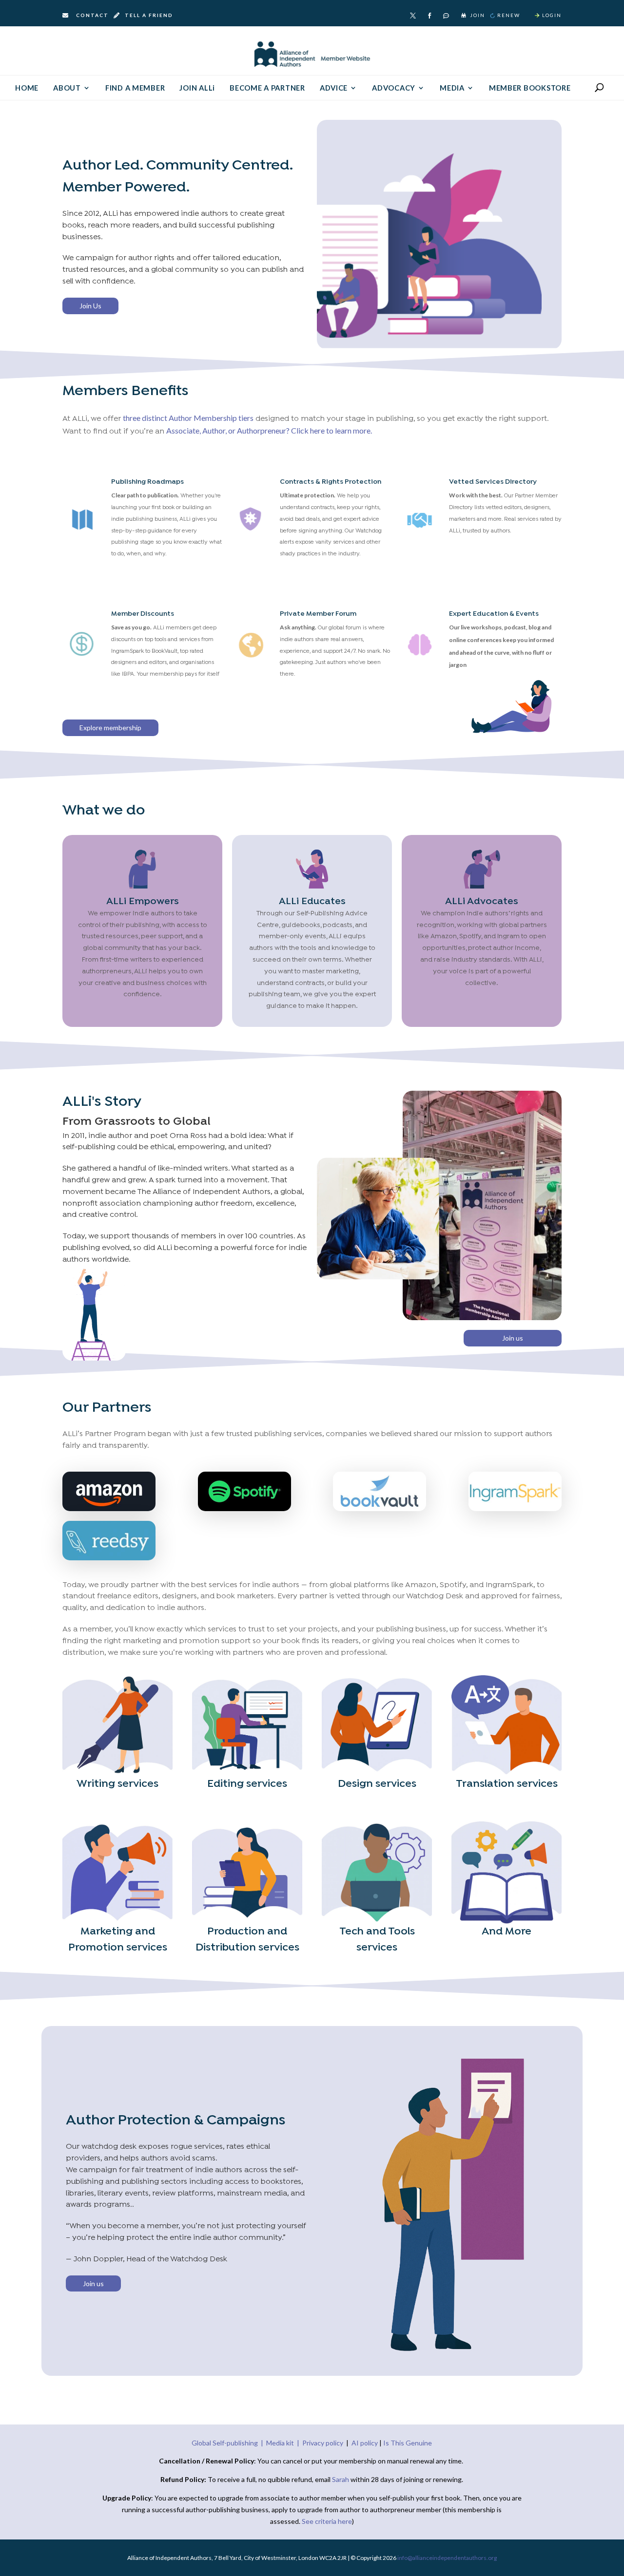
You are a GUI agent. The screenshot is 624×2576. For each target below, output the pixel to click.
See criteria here (327, 2521)
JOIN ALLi (197, 88)
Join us (513, 1338)
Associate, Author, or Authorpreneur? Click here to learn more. (269, 430)
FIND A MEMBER (135, 88)
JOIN (478, 15)
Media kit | (284, 2443)
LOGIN (552, 15)
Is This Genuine (408, 2443)
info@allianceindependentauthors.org (447, 2558)
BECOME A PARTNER (267, 88)
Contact (92, 15)
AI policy (365, 2443)
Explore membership (110, 728)
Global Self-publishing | (229, 2443)
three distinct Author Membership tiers (188, 418)
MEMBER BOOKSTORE (530, 88)
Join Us (90, 306)
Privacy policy (323, 2443)
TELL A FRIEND (148, 15)
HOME (27, 88)
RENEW (509, 15)
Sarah (341, 2479)
